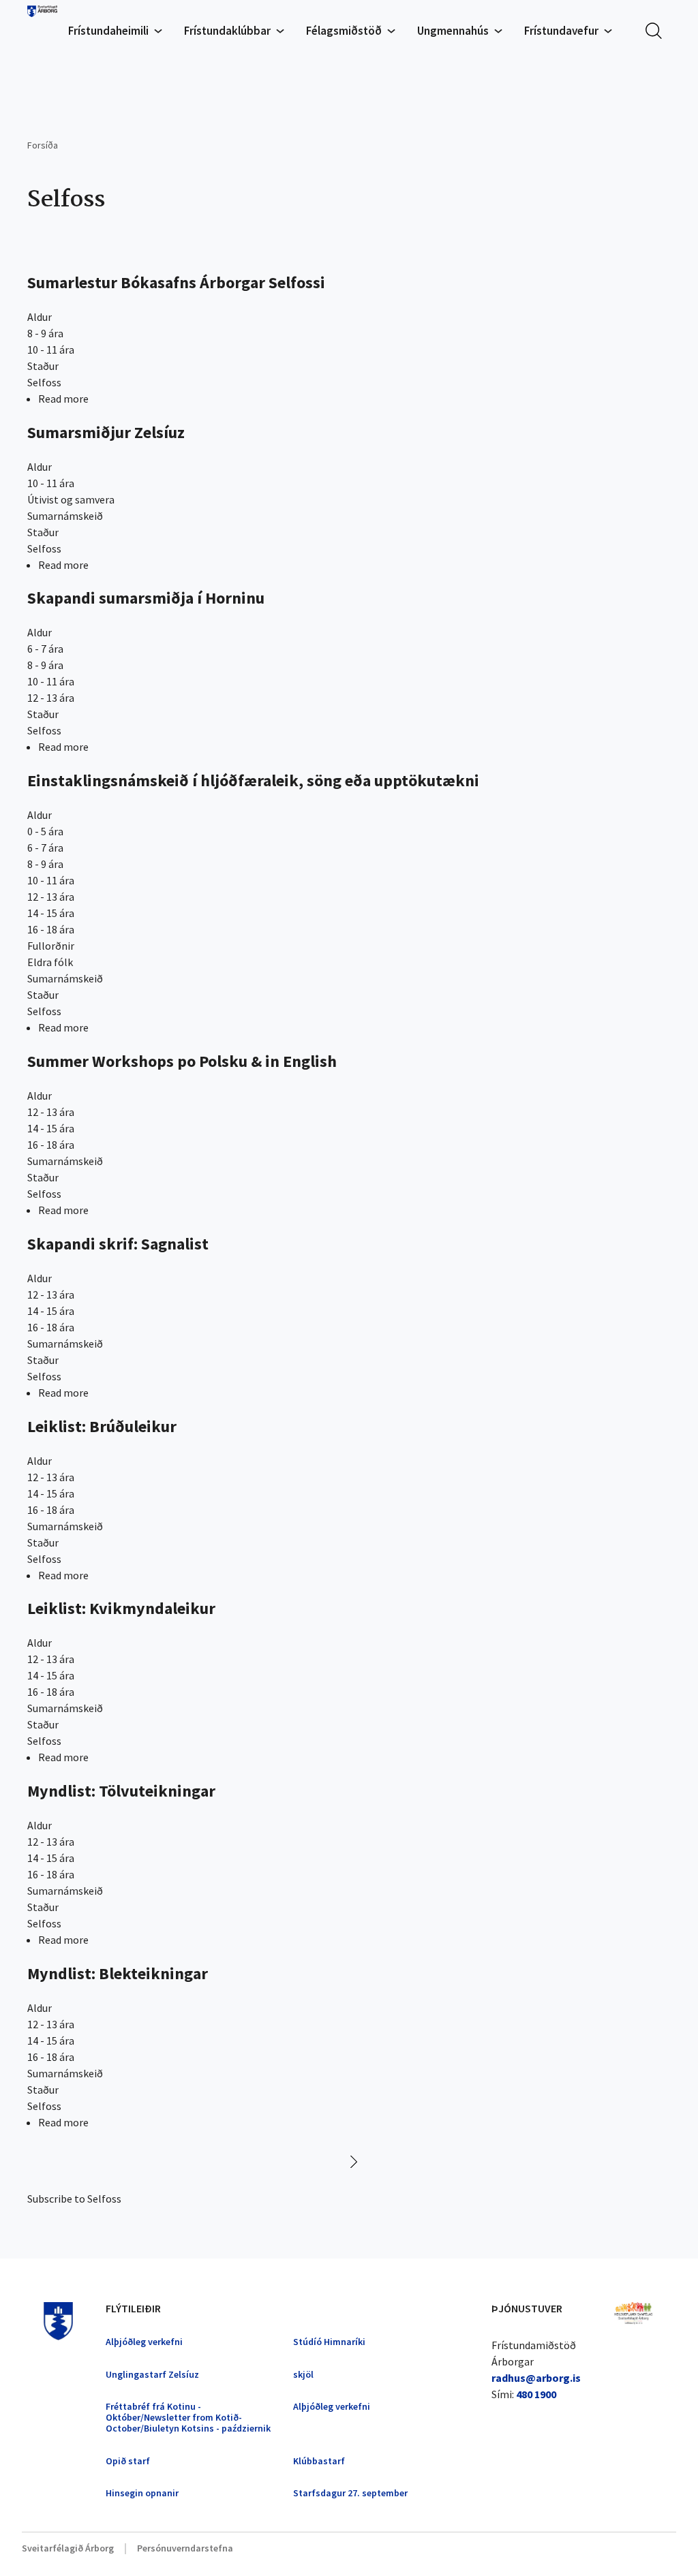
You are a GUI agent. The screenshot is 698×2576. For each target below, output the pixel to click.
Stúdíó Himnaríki (329, 2342)
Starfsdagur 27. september (350, 2493)
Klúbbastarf (319, 2461)
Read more (63, 399)
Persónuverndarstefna (185, 2548)
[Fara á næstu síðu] (349, 2158)
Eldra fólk (50, 962)
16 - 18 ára (51, 929)
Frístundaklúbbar (227, 31)
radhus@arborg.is (536, 2378)
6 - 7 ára (45, 649)
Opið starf (128, 2461)
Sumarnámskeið (65, 516)
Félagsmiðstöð (344, 31)
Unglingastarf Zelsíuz (152, 2374)
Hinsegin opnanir (142, 2493)
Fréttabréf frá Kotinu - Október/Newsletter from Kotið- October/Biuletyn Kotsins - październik (188, 2417)
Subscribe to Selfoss (74, 2199)
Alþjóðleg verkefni (144, 2342)
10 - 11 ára (51, 350)
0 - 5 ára (45, 831)
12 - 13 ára (51, 698)
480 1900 (536, 2394)
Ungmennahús (453, 31)
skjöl (303, 2374)
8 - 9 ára (45, 333)
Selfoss (44, 382)
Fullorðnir (51, 946)
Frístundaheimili (108, 31)
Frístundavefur (561, 31)
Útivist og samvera (71, 499)
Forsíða (43, 145)
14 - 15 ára (51, 913)
